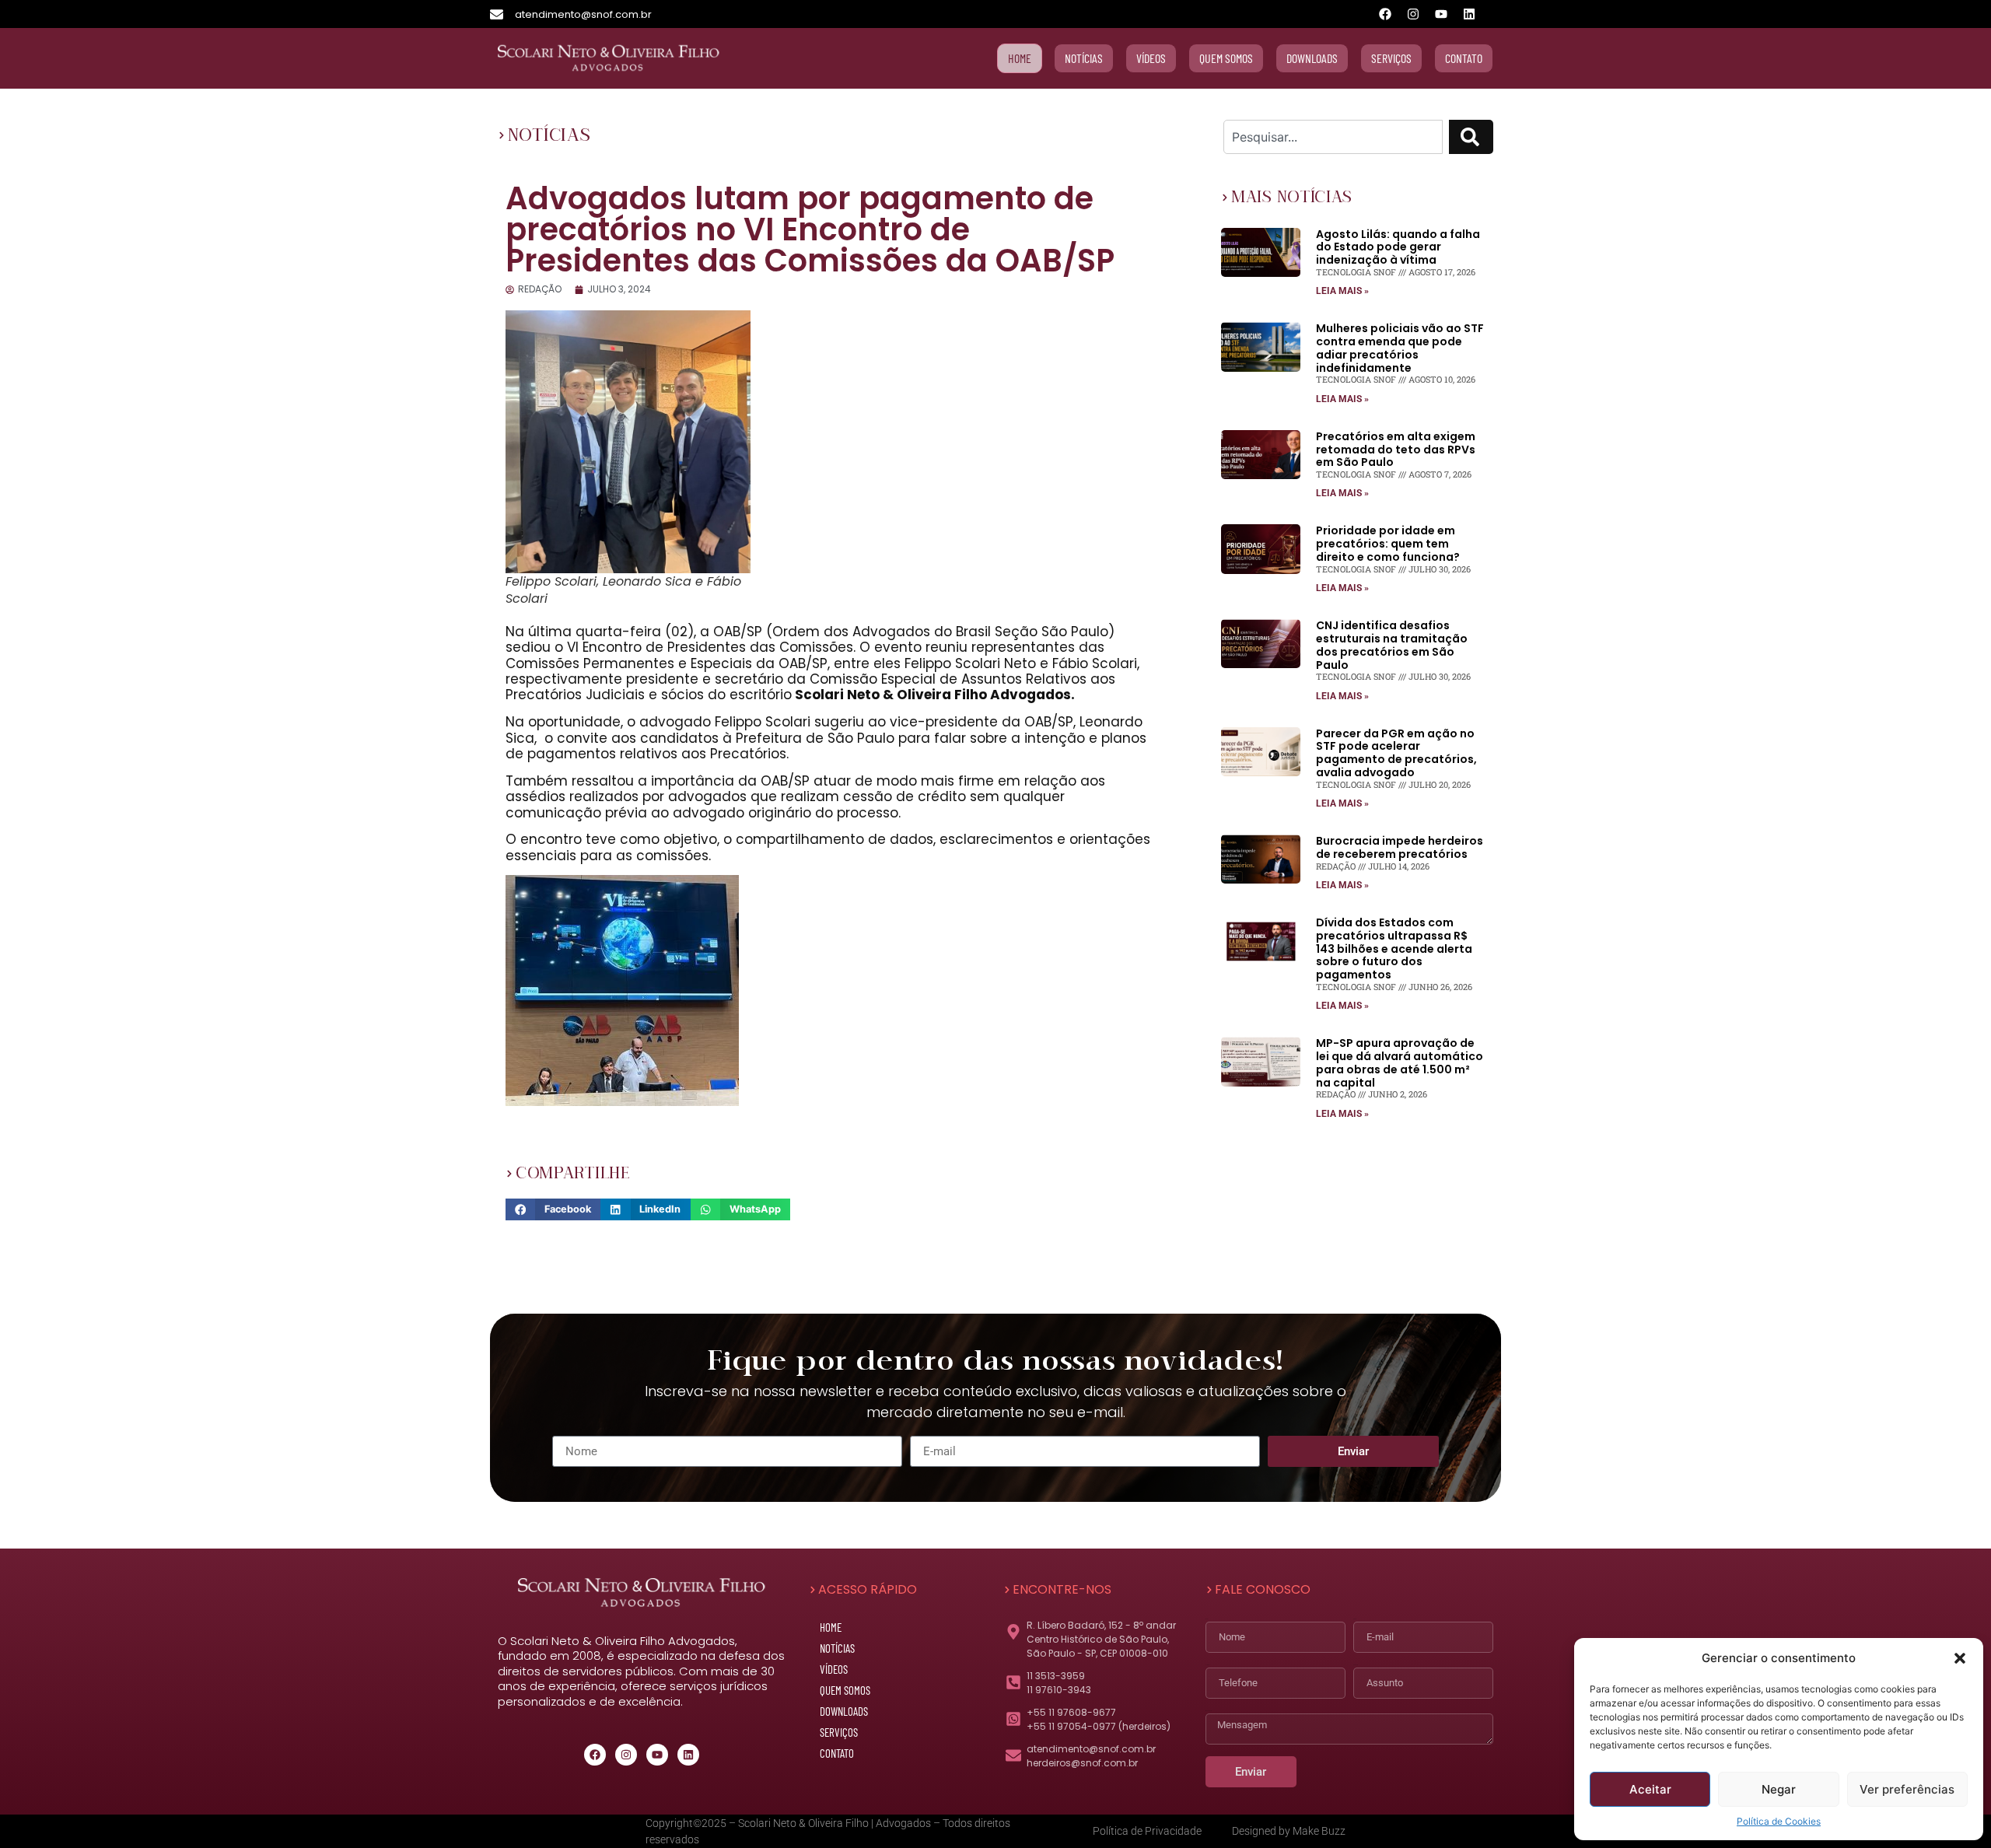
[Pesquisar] (1471, 137)
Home (831, 1627)
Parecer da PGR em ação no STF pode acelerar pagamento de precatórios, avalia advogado (1396, 753)
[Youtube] (1441, 14)
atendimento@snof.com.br (583, 14)
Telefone (1208, 1665)
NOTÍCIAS (549, 135)
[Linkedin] (1469, 14)
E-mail (1354, 1619)
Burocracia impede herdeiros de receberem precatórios (1400, 847)
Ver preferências (1907, 1789)
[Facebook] (1385, 14)
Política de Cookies (1779, 1821)
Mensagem (1209, 1711)
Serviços (839, 1732)
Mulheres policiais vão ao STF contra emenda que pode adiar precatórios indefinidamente (1400, 348)
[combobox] (1333, 137)
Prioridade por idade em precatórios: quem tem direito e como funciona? (1388, 544)
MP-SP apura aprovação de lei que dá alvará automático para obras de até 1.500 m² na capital (1400, 1062)
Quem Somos (845, 1690)
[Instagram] (1413, 14)
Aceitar (1650, 1789)
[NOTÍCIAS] (502, 135)
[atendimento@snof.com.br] (497, 14)
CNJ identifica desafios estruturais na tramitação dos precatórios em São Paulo (1392, 645)
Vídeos (834, 1669)
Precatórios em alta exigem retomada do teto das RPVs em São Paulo (1396, 450)
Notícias (837, 1648)
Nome (1207, 1619)
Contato (837, 1753)
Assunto (1356, 1665)
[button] (1960, 1658)
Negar (1779, 1789)
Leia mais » (1342, 291)
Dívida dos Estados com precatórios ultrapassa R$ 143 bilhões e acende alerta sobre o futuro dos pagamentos (1394, 948)
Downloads (844, 1711)
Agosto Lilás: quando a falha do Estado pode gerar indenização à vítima (1398, 247)
